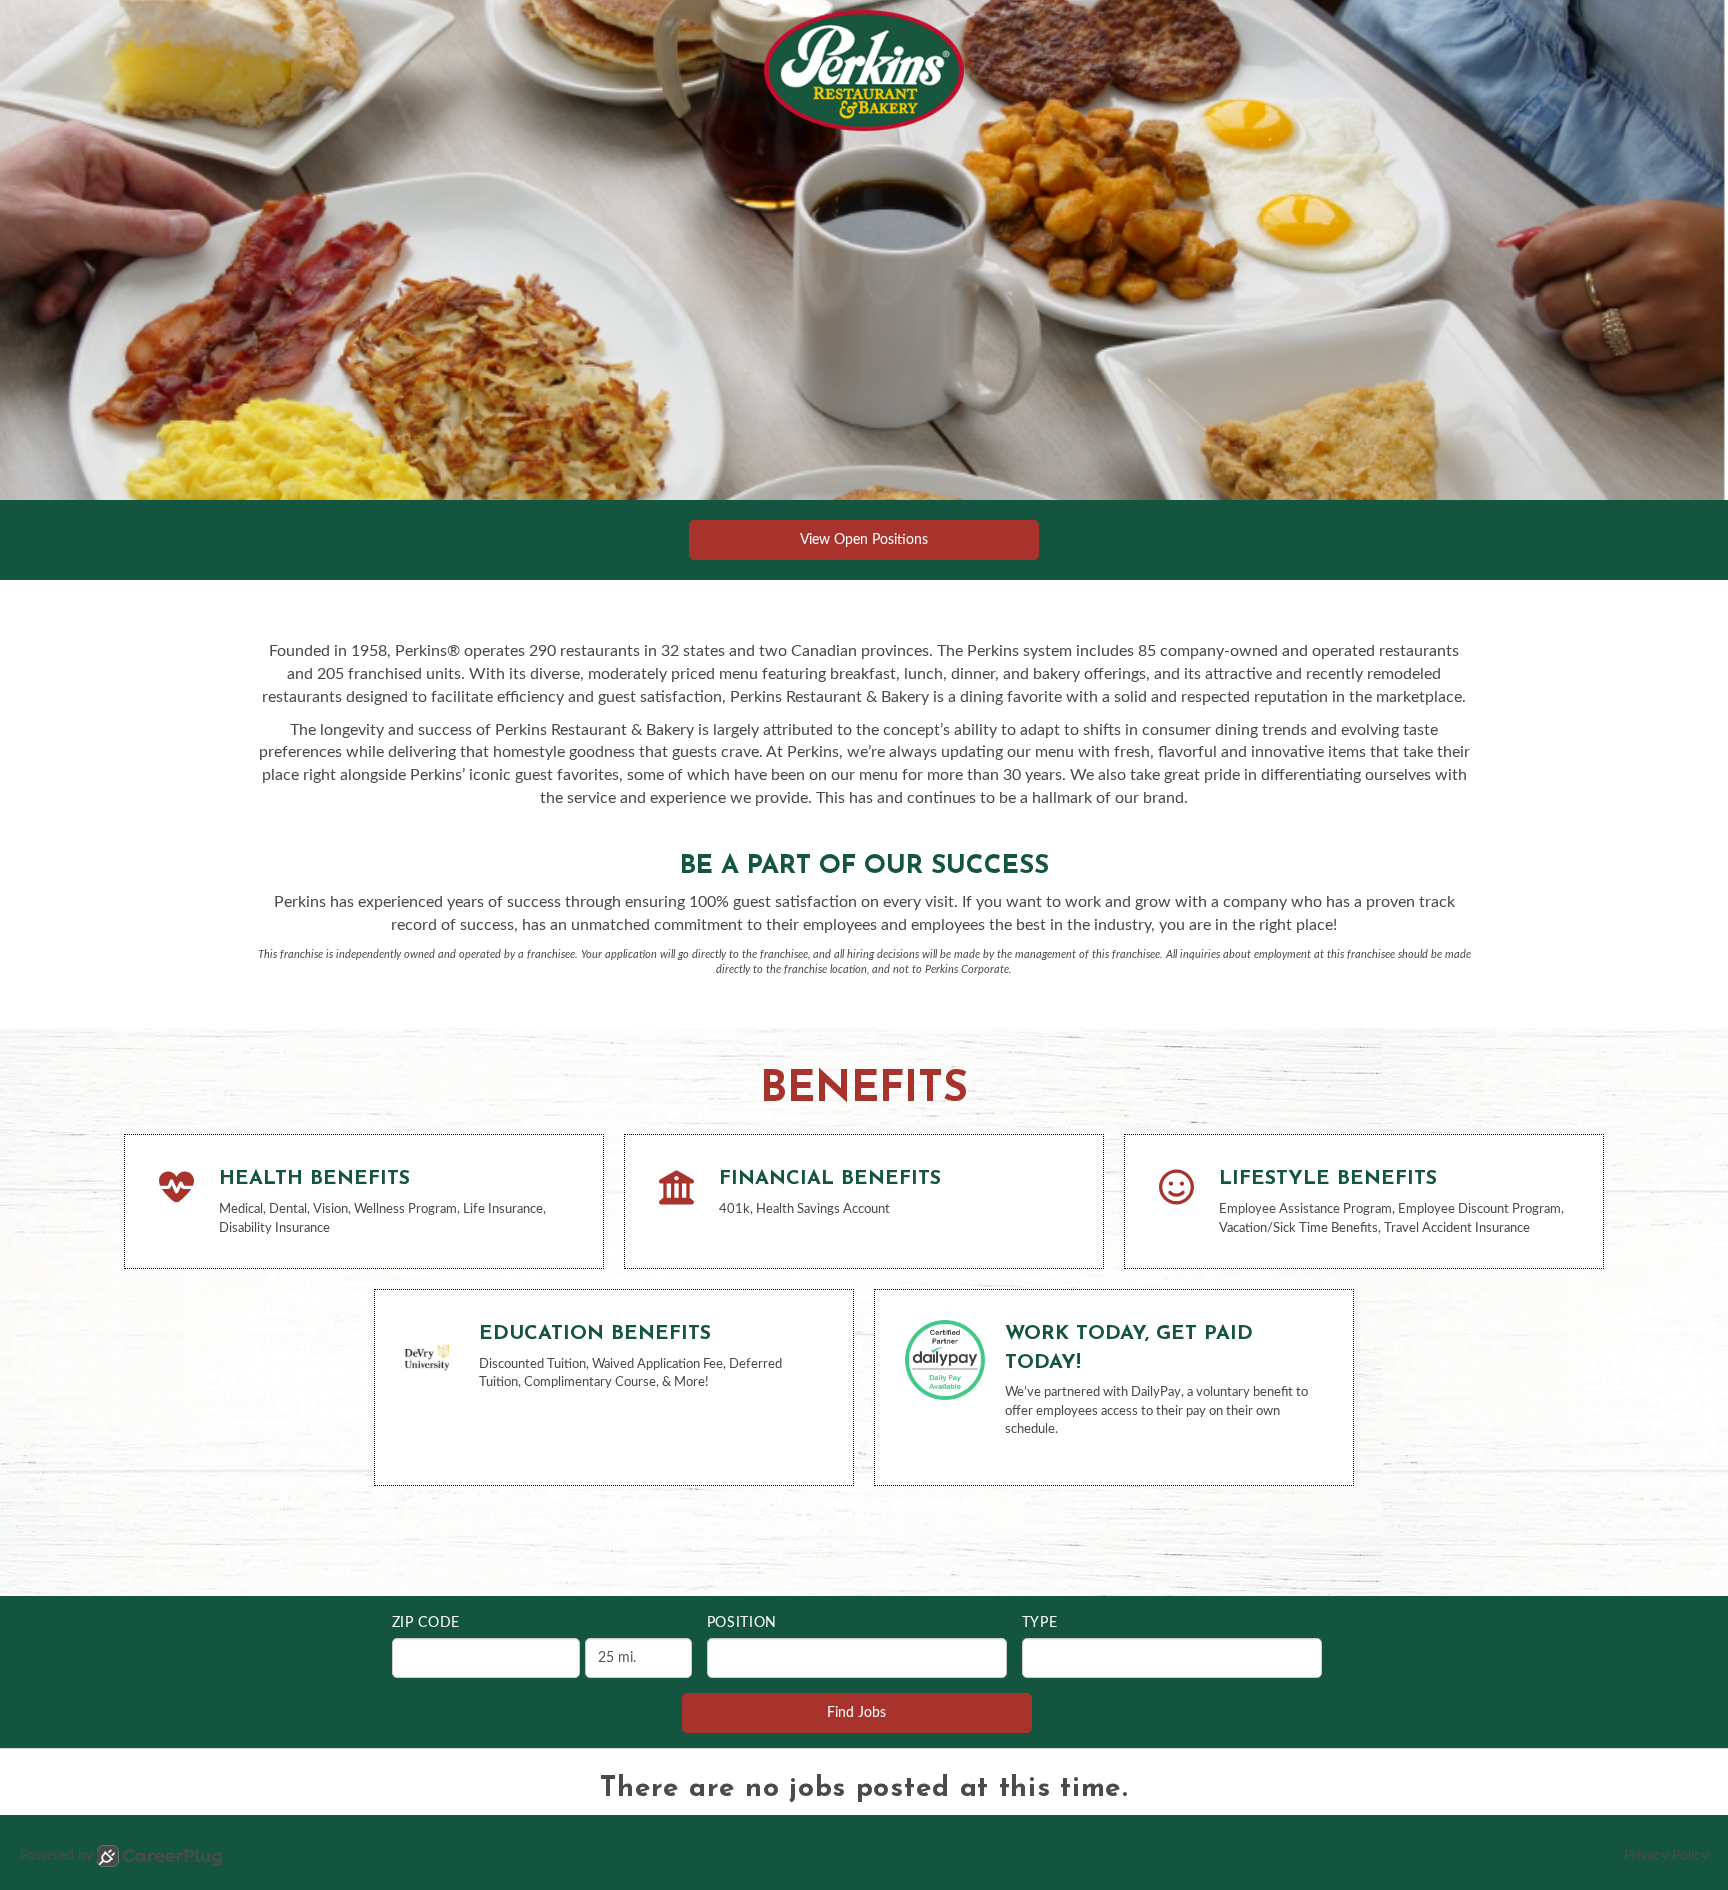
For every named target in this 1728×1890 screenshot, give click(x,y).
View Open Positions (864, 540)
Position (742, 1623)
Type (1040, 1623)
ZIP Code (426, 1623)
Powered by (56, 1856)
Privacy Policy (1666, 1856)
